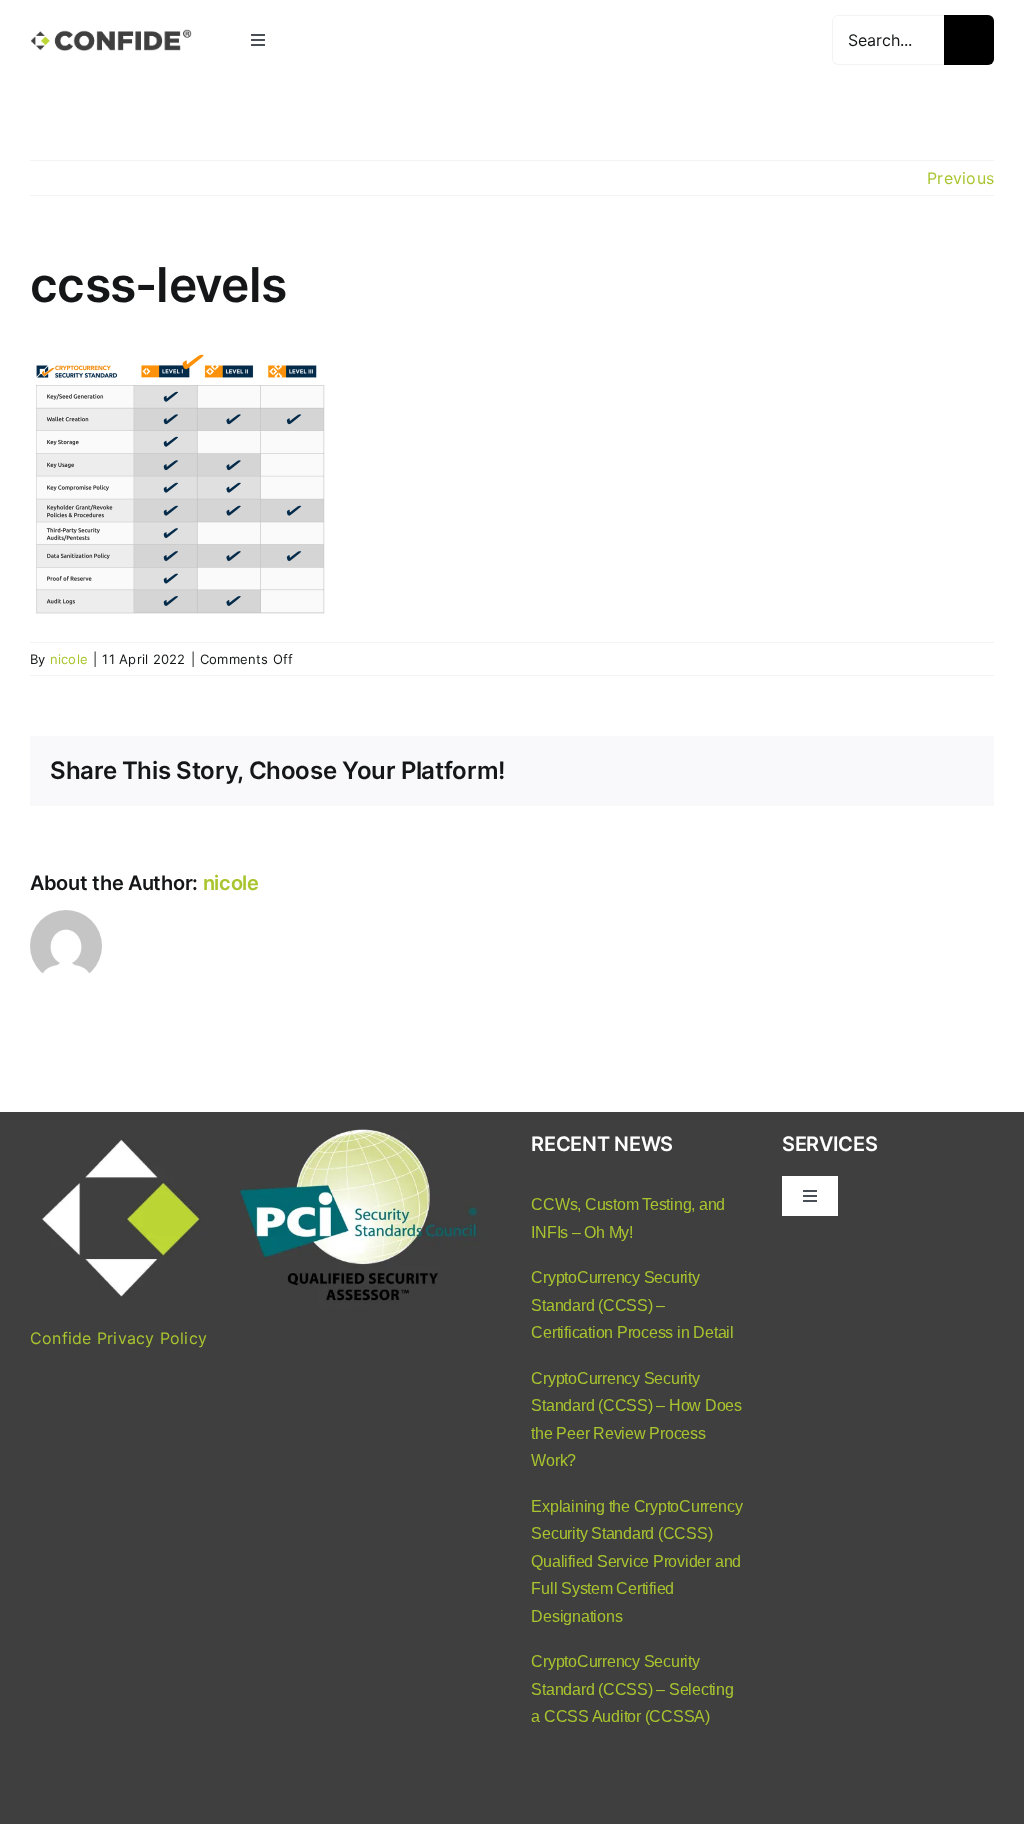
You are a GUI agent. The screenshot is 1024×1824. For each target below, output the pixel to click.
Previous (960, 178)
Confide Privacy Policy (118, 1338)
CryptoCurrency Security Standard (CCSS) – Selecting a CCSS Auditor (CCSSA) (632, 1689)
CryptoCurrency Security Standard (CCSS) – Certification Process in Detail (632, 1305)
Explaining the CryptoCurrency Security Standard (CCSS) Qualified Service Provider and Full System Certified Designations (636, 1561)
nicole (69, 659)
